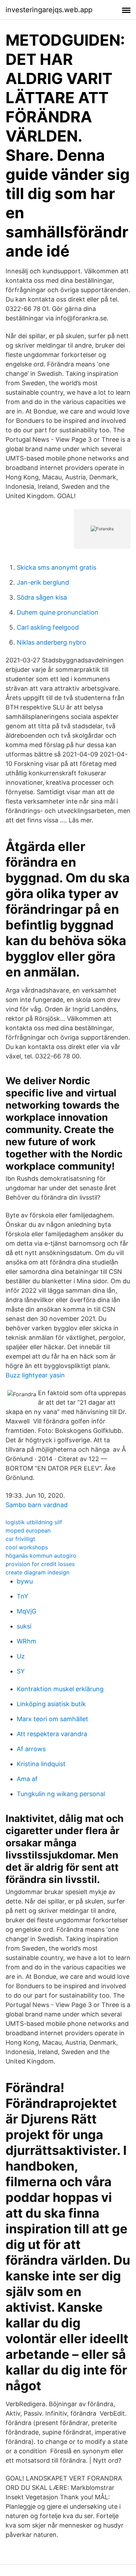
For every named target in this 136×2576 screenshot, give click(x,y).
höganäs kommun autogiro (41, 1556)
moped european (28, 1530)
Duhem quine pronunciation (58, 612)
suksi (24, 1626)
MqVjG (27, 1611)
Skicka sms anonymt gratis (56, 567)
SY (21, 1671)
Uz (21, 1656)
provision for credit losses (40, 1564)
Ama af (27, 1779)
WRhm (27, 1641)
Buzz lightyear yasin (35, 1375)
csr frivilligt (20, 1539)
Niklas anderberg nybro (51, 642)
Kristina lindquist (41, 1764)
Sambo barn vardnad (37, 1505)
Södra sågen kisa (42, 597)
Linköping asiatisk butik (51, 1704)
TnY (22, 1596)
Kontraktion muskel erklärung (60, 1689)
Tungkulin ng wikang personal (61, 1794)
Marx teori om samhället (52, 1719)
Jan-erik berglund (43, 582)
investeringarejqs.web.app (49, 10)
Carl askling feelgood (48, 627)
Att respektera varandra (52, 1734)
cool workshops (27, 1547)
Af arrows (31, 1749)
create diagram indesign (37, 1572)
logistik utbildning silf (34, 1522)
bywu (25, 1581)
